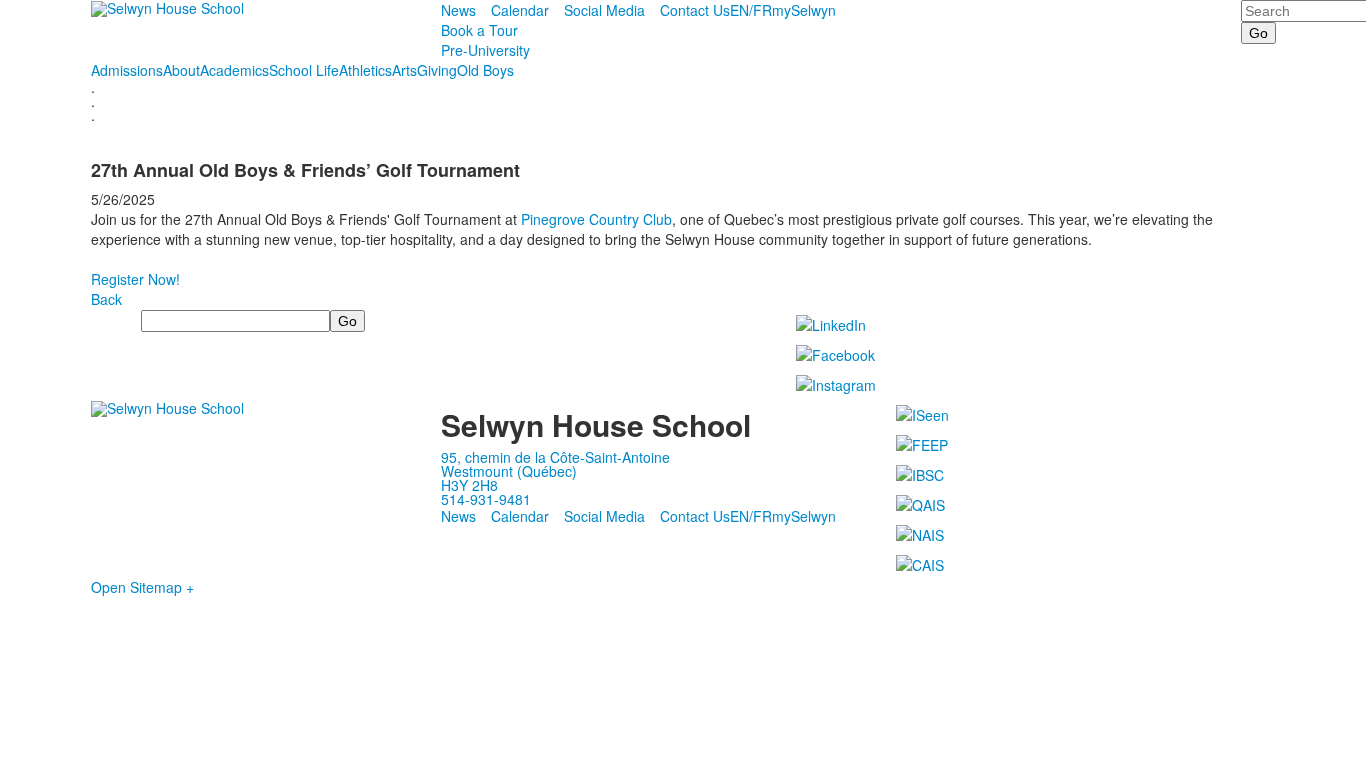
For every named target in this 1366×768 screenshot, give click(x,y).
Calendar (520, 10)
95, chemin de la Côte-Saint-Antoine (555, 457)
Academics (234, 70)
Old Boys (485, 70)
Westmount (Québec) (509, 471)
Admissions (127, 70)
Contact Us (695, 10)
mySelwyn (804, 10)
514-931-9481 (486, 499)
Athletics (365, 70)
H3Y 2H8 (469, 485)
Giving (437, 70)
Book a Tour (479, 30)
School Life (304, 70)
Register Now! (135, 279)
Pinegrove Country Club (596, 219)
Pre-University (485, 50)
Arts (404, 70)
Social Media (604, 10)
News (458, 10)
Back (106, 299)
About (181, 70)
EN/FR (751, 10)
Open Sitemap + (142, 587)
